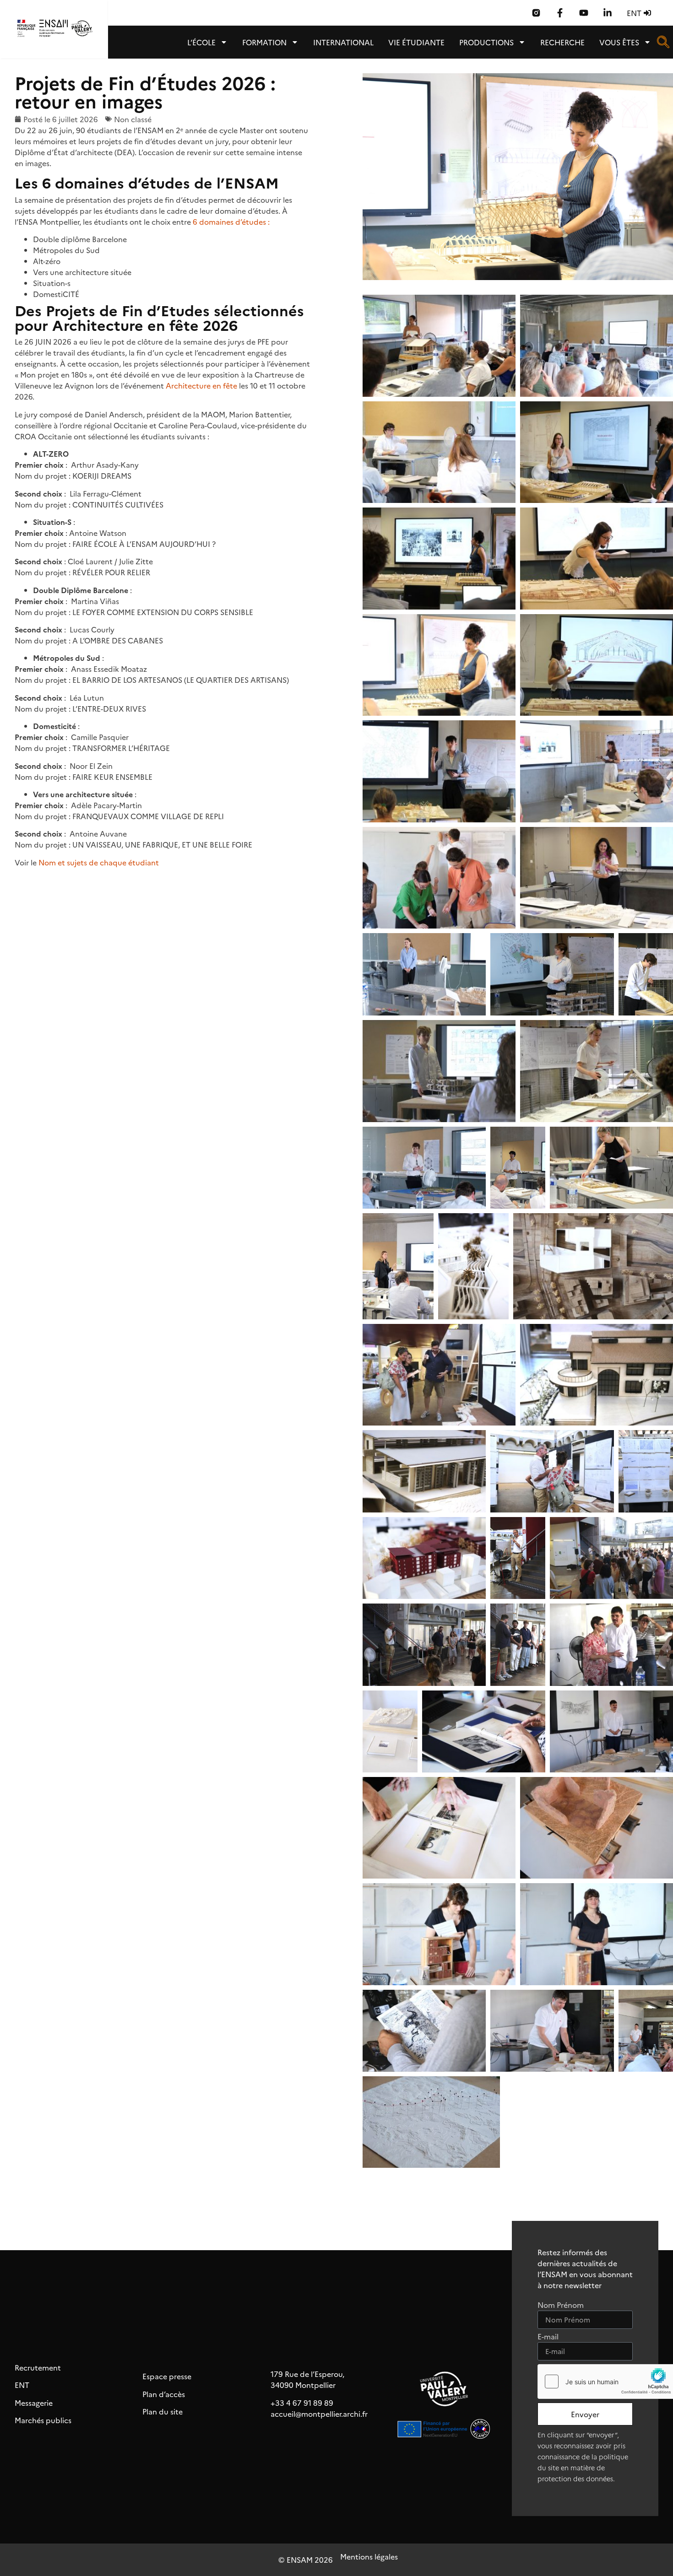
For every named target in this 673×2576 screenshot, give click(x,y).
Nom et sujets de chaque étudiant (99, 862)
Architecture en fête (201, 385)
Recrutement (38, 2367)
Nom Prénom (561, 2305)
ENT (22, 2385)
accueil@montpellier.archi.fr (319, 2414)
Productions (486, 42)
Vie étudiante (416, 42)
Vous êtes (619, 42)
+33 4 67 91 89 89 (302, 2403)
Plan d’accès (164, 2394)
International (343, 42)
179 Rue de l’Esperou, (307, 2374)
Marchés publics (43, 2420)
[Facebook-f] (560, 13)
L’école (201, 42)
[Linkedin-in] (608, 13)
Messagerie (34, 2403)
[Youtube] (584, 13)
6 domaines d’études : (231, 221)
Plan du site (163, 2411)
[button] (663, 45)
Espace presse (167, 2376)
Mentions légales (369, 2556)
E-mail (548, 2337)
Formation (264, 42)
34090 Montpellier (303, 2385)
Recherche (562, 42)
